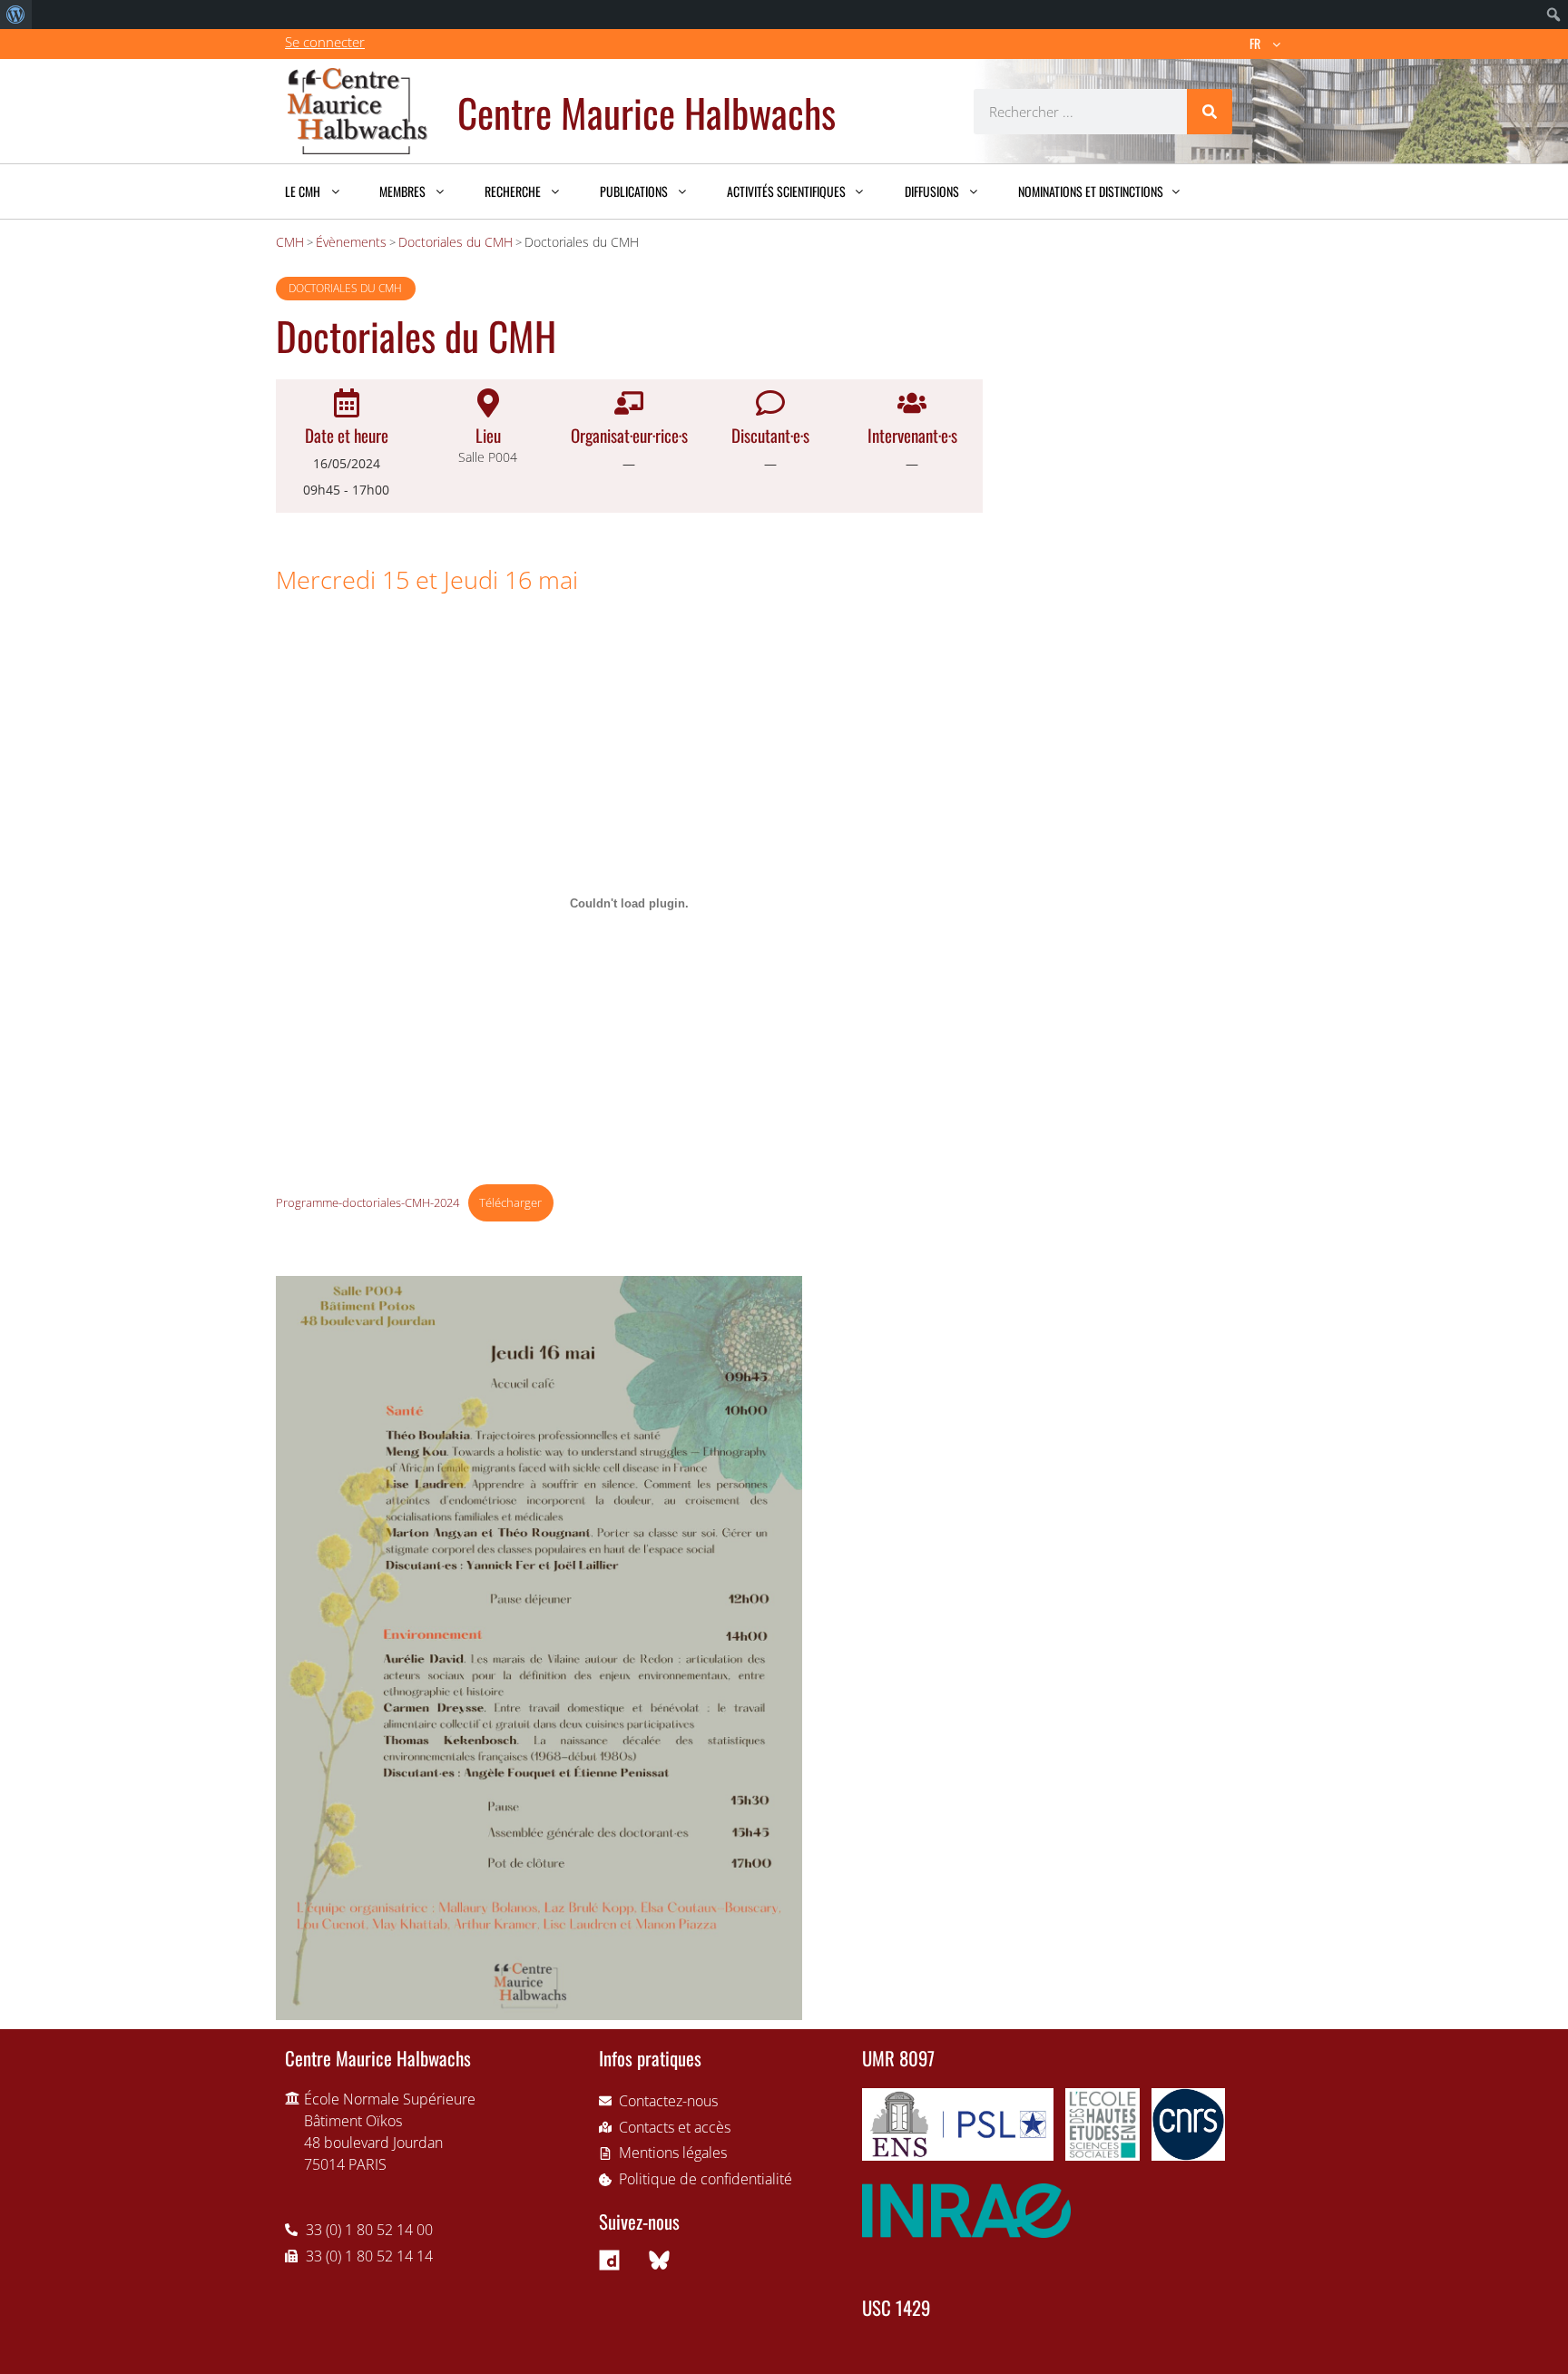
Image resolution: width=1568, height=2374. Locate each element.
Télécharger (510, 1202)
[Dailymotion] (610, 2261)
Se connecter (325, 42)
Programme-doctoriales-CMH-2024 (367, 1202)
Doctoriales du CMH (345, 288)
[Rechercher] (1210, 112)
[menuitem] (16, 15)
